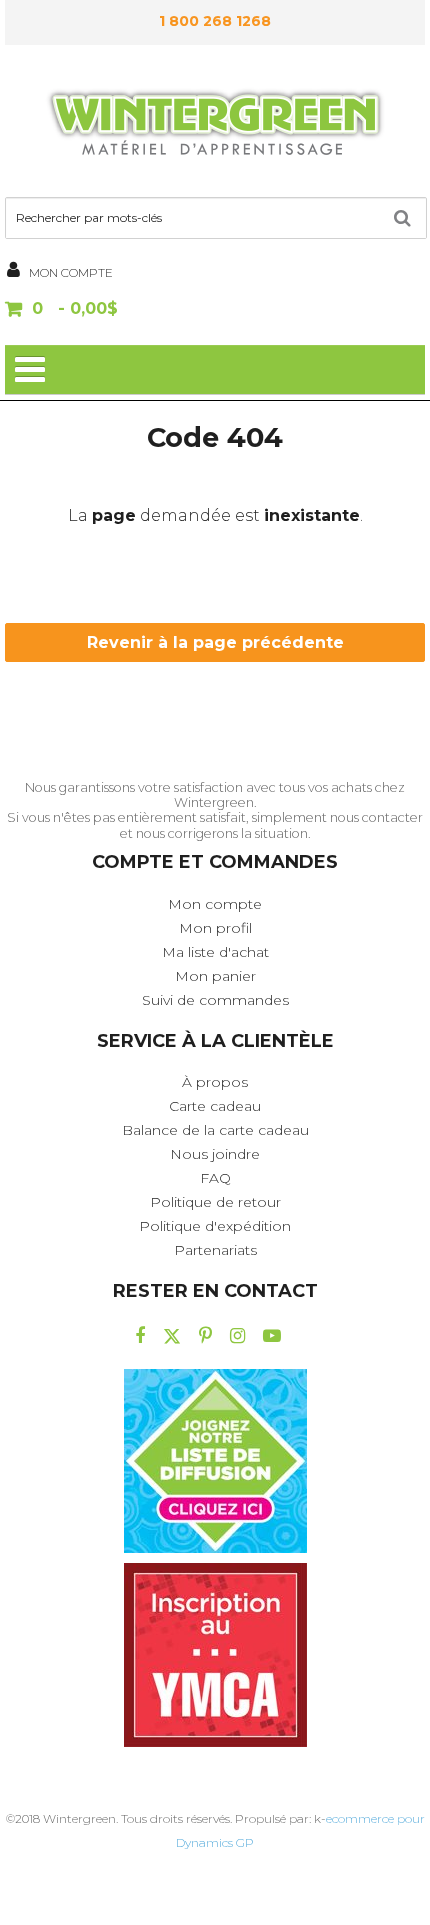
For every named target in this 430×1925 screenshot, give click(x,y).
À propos (215, 1082)
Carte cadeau (215, 1106)
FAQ (215, 1178)
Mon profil (215, 928)
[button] (215, 310)
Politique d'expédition (215, 1226)
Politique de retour (215, 1202)
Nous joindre (215, 1154)
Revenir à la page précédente (215, 642)
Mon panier (215, 976)
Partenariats (215, 1250)
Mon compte (215, 904)
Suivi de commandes (215, 1000)
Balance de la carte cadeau (215, 1130)
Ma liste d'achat (215, 952)
